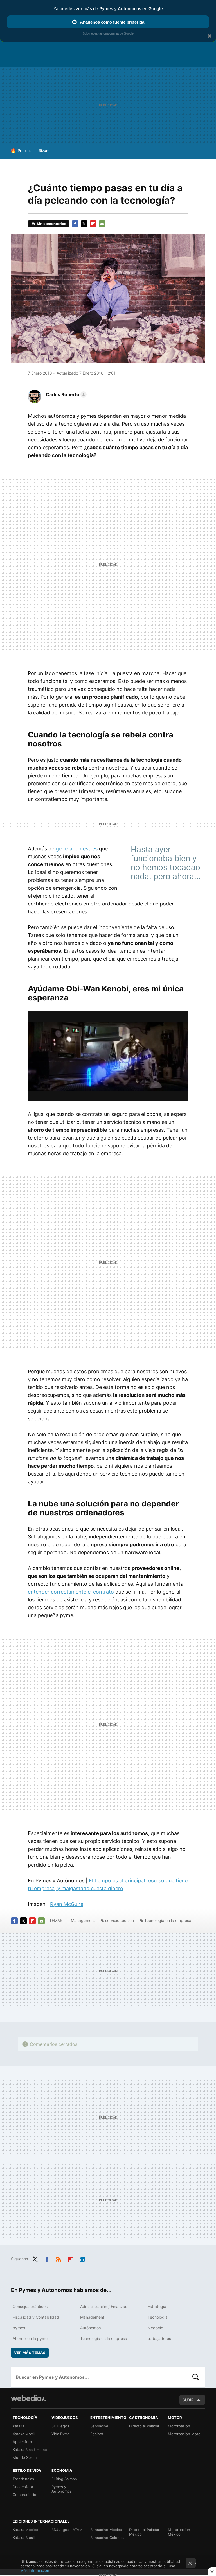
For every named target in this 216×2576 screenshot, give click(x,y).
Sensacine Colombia (108, 2538)
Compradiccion (26, 2495)
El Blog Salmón (64, 2479)
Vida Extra (60, 2434)
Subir (188, 2400)
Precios (24, 151)
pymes (19, 2328)
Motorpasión (179, 2426)
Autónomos (90, 2328)
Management (83, 1920)
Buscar (196, 2377)
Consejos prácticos (30, 2306)
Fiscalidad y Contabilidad (36, 2317)
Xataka (18, 2426)
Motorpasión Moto (184, 2434)
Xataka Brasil (24, 2538)
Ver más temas (30, 2353)
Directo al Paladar (144, 2426)
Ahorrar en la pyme (30, 2338)
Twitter (84, 224)
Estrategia (157, 2306)
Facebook (75, 224)
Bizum (44, 151)
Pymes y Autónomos (62, 2489)
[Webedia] (28, 2398)
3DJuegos (60, 2426)
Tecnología (158, 2317)
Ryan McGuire (67, 1904)
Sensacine (99, 2426)
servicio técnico (120, 1920)
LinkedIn (82, 2258)
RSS (58, 2258)
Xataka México (25, 2530)
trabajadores (159, 2338)
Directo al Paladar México (144, 2532)
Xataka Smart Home (30, 2450)
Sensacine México (106, 2530)
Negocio (155, 2328)
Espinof (97, 2434)
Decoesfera (23, 2487)
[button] (65, 394)
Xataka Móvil (24, 2434)
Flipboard (93, 224)
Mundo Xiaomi (25, 2457)
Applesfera (22, 2442)
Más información (35, 2570)
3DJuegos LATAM (67, 2530)
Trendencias (23, 2479)
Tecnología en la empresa (168, 1920)
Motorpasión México (179, 2532)
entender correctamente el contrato (71, 1592)
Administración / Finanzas (104, 2306)
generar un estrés (77, 849)
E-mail (102, 224)
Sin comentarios (51, 224)
